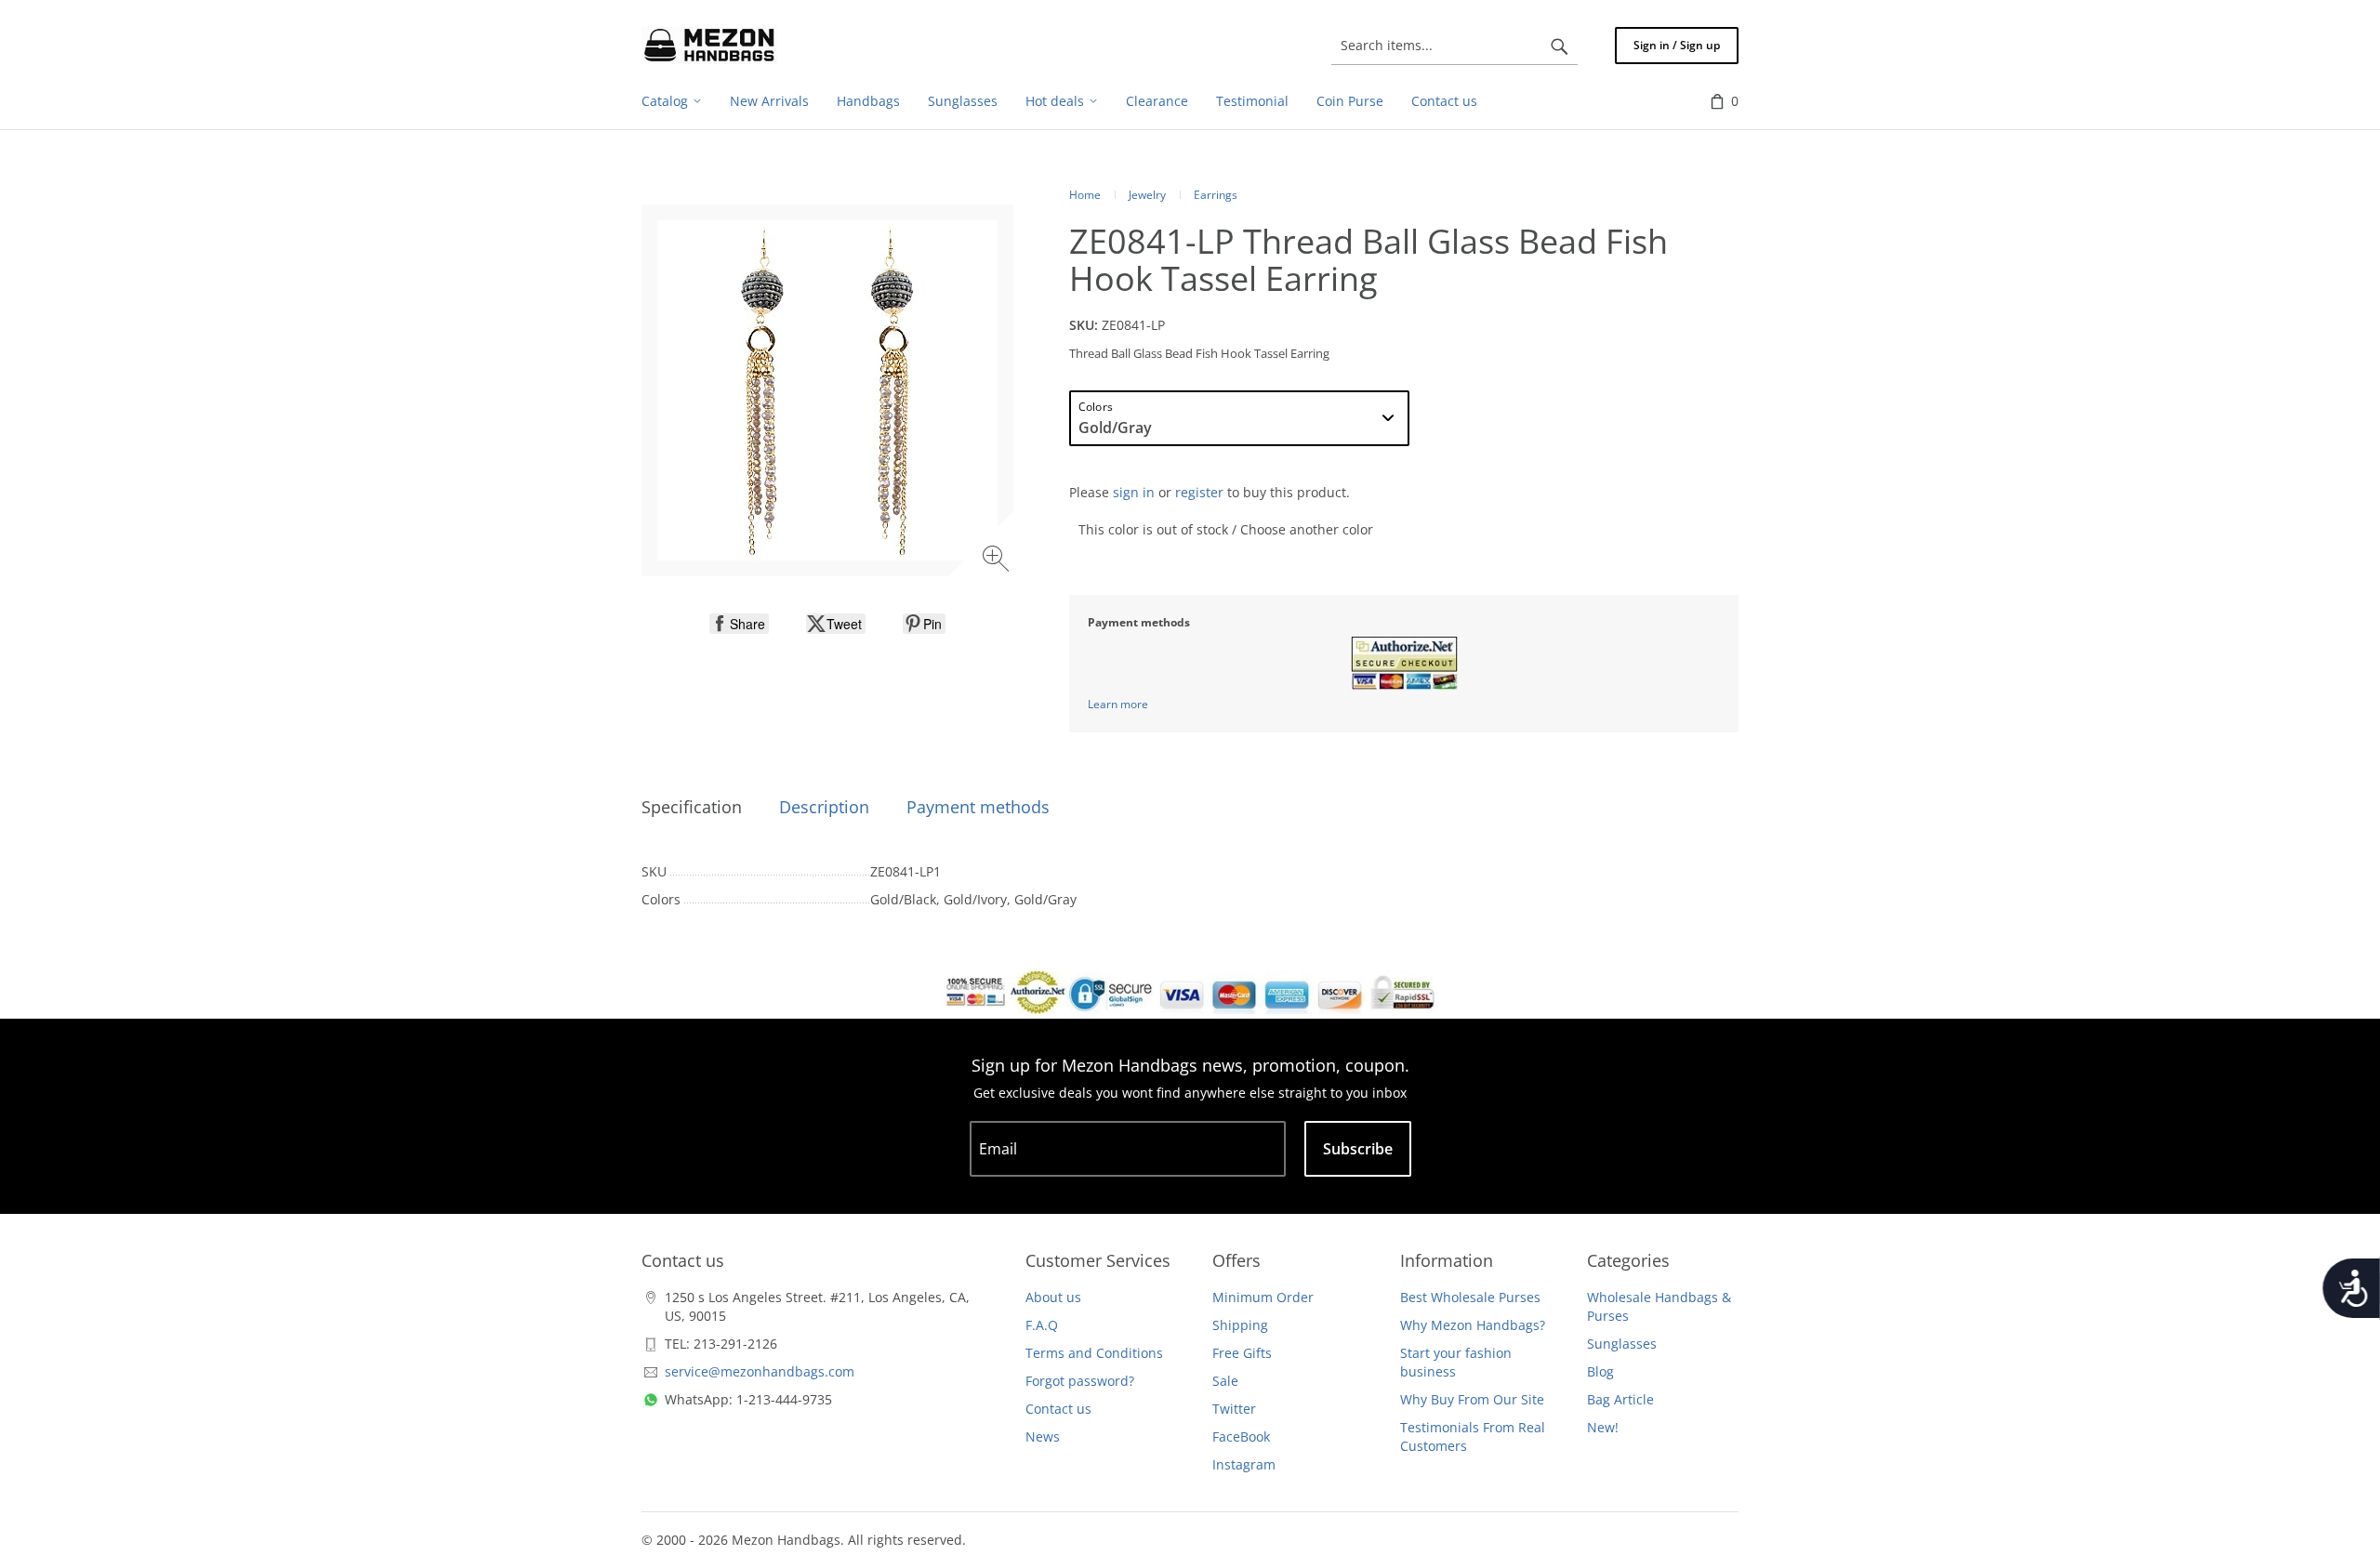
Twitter (1234, 1409)
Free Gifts (1242, 1353)
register (1199, 492)
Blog (1600, 1371)
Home (1085, 195)
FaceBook (1241, 1436)
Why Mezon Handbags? (1473, 1325)
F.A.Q (1042, 1325)
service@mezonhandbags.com (760, 1371)
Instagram (1244, 1464)
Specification (692, 807)
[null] (739, 624)
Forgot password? (1080, 1381)
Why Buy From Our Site (1472, 1399)
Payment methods (978, 807)
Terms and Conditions (1094, 1353)
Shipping (1240, 1325)
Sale (1225, 1381)
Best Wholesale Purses (1470, 1297)
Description (824, 807)
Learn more (1118, 704)
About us (1053, 1297)
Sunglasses (1622, 1344)
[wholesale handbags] (709, 46)
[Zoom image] (998, 561)
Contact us (1058, 1409)
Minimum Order (1263, 1297)
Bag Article (1620, 1399)
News (1043, 1436)
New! (1603, 1427)
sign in (1134, 492)
